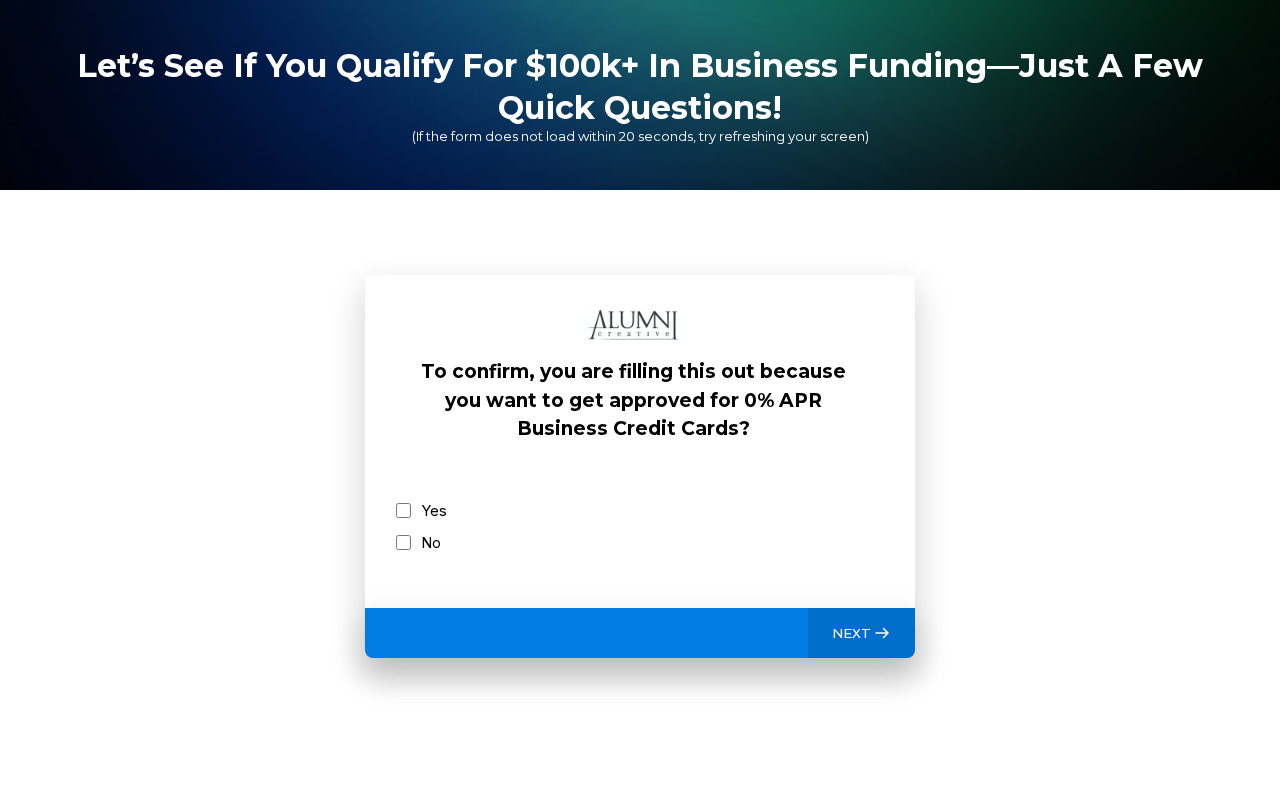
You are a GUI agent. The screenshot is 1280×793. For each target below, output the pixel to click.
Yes (434, 510)
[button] (861, 633)
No (431, 542)
